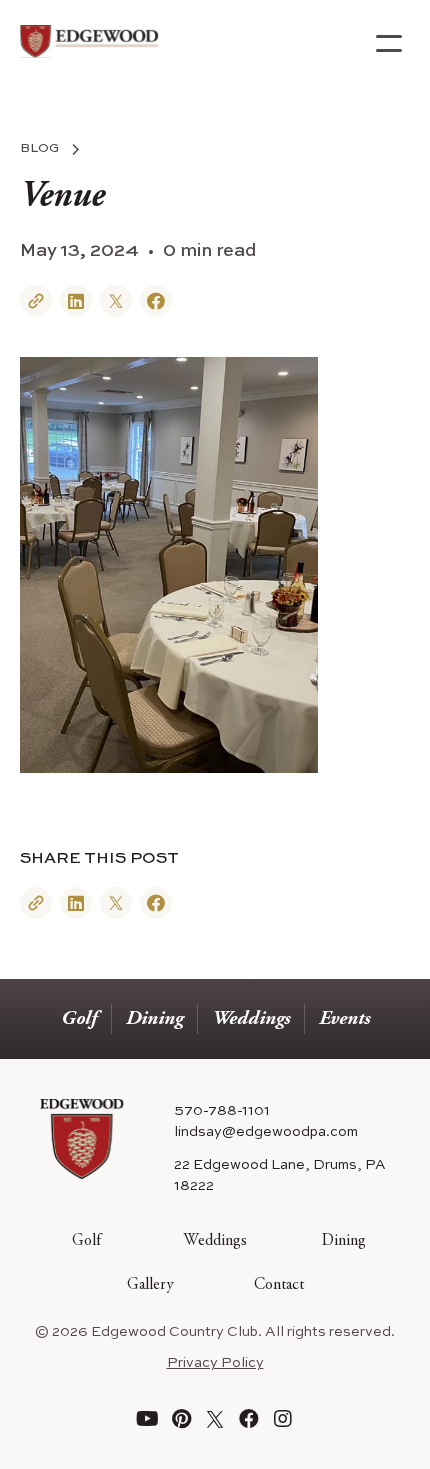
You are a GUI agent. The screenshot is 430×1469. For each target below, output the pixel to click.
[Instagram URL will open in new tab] (283, 1419)
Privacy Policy (215, 1363)
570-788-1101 (222, 1111)
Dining (154, 1019)
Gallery (150, 1285)
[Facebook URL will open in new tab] (249, 1419)
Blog (39, 149)
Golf (79, 1019)
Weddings (251, 1019)
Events (344, 1019)
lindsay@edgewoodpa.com (266, 1132)
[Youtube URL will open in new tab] (147, 1419)
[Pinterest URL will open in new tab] (181, 1419)
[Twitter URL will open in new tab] (215, 1419)
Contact (279, 1285)
